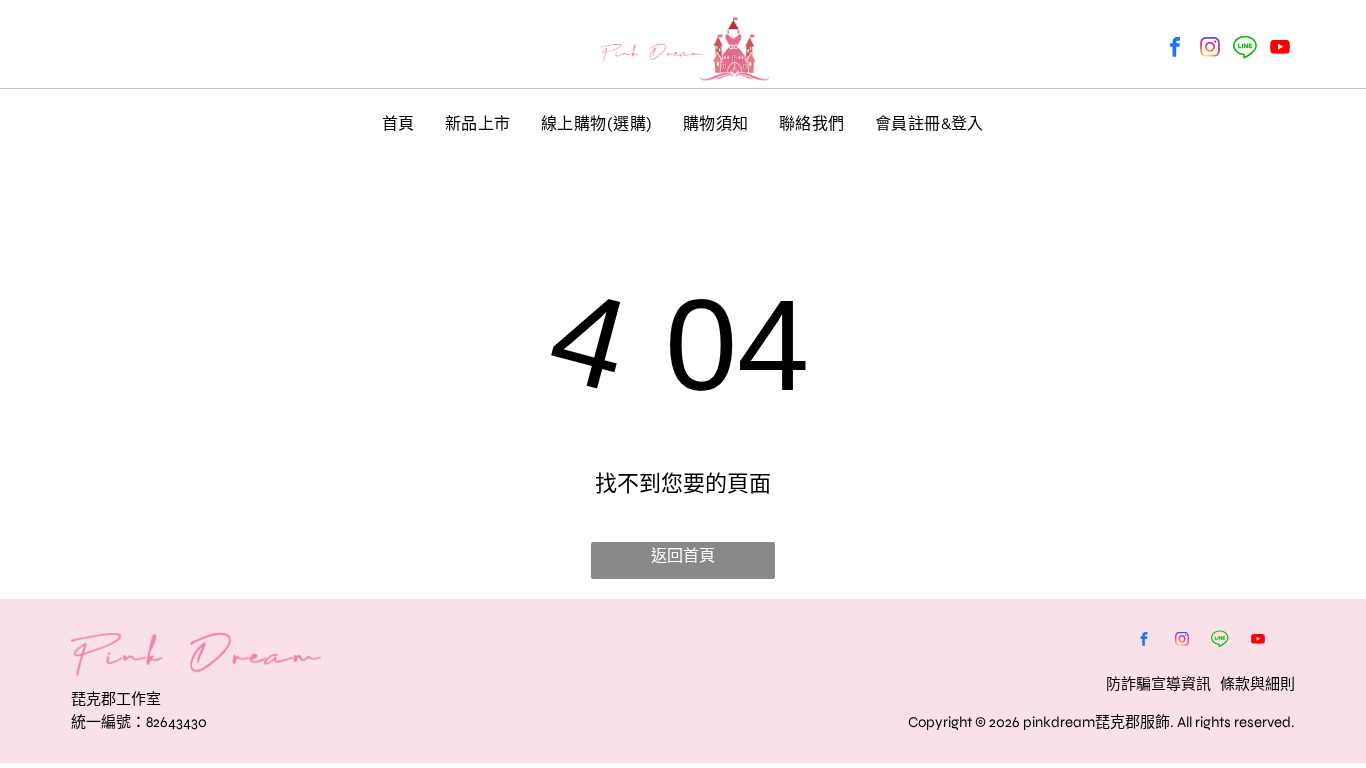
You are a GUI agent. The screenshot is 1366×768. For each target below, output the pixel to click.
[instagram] (1210, 49)
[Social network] (1245, 49)
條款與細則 (1257, 684)
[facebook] (1175, 49)
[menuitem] (398, 122)
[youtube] (1280, 49)
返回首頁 (683, 555)
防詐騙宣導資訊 (1158, 684)
